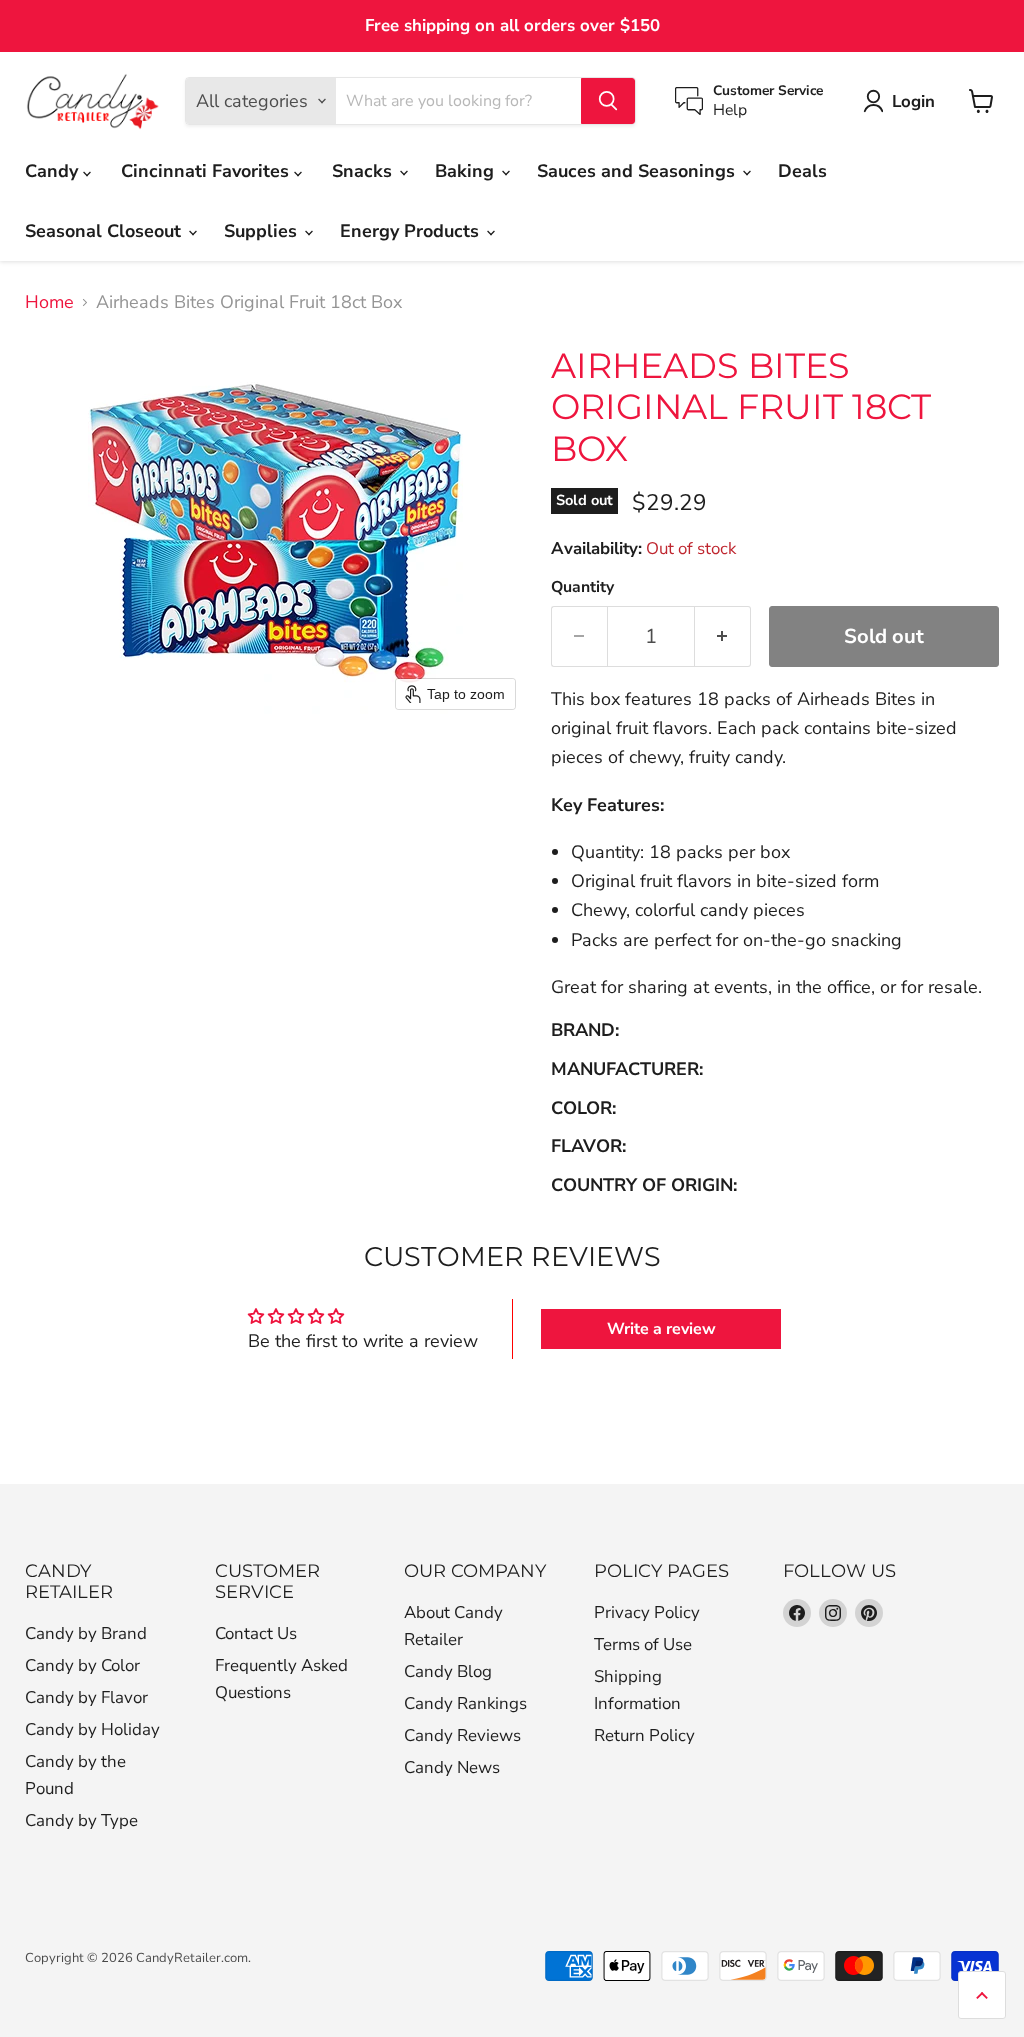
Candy (54, 171)
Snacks (364, 171)
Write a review (661, 1329)
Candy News (452, 1767)
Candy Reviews (462, 1735)
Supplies (263, 231)
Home (49, 302)
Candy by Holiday (92, 1729)
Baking (467, 171)
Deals (802, 171)
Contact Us (256, 1633)
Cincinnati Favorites (207, 171)
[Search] (608, 101)
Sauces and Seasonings (638, 171)
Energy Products (412, 231)
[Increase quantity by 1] (723, 636)
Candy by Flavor (86, 1697)
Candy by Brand (86, 1633)
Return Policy (644, 1735)
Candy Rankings (465, 1703)
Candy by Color (82, 1665)
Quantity (582, 587)
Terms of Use (643, 1644)
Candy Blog (448, 1671)
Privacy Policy (647, 1612)
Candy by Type (81, 1820)
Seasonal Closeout (105, 231)
